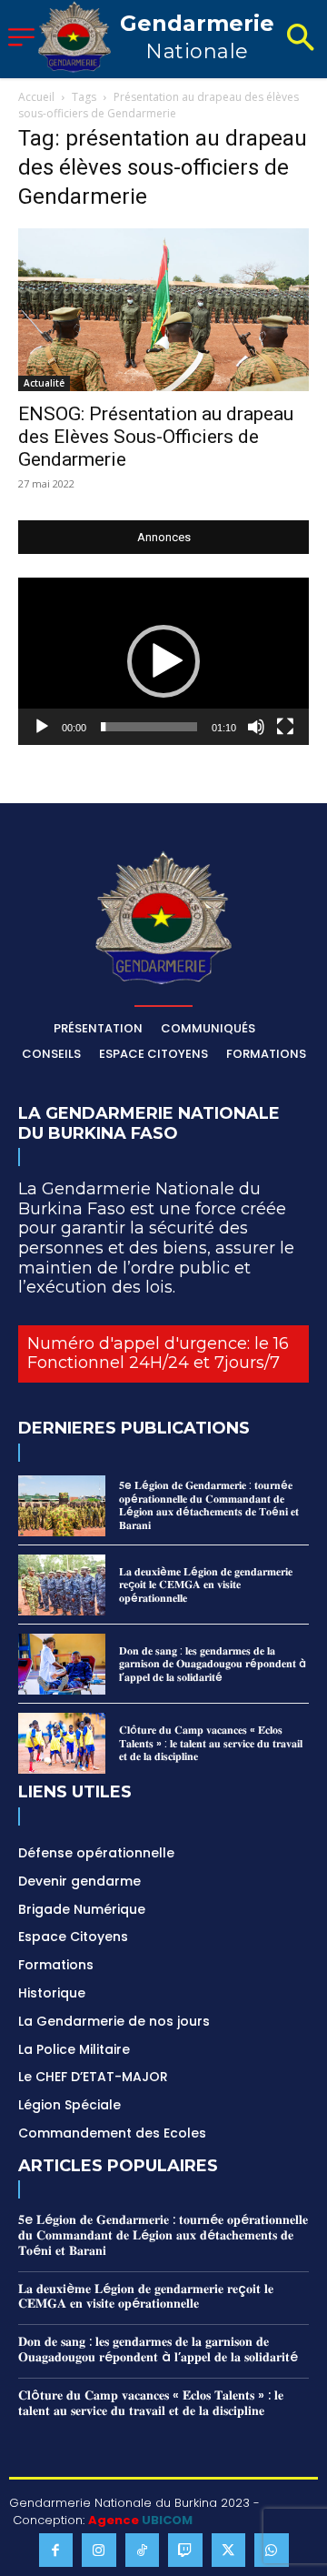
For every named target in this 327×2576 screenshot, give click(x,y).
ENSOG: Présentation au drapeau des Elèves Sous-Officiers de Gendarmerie (156, 437)
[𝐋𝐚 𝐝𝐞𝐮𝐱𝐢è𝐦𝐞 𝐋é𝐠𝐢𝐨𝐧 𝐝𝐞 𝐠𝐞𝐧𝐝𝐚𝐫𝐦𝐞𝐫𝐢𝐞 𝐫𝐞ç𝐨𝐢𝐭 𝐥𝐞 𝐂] (62, 1585)
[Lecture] (42, 727)
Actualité (44, 383)
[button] (300, 39)
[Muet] (256, 727)
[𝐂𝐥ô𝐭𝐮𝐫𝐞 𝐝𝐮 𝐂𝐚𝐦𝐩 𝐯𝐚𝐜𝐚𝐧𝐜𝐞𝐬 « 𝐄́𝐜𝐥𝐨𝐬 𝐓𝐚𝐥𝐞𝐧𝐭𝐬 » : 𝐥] (62, 1743)
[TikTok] (143, 2551)
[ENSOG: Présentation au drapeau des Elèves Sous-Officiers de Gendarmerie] (163, 310)
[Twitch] (185, 2551)
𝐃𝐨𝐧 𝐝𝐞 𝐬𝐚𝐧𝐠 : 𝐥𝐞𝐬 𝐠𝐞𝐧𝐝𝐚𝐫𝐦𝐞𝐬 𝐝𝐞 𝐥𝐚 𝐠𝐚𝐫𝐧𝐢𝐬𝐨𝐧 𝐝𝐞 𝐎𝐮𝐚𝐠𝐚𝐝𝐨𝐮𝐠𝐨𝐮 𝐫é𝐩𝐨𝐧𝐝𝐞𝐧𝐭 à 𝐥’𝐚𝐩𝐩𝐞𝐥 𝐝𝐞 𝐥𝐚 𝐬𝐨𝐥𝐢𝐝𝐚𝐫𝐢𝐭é (213, 1664)
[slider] (149, 727)
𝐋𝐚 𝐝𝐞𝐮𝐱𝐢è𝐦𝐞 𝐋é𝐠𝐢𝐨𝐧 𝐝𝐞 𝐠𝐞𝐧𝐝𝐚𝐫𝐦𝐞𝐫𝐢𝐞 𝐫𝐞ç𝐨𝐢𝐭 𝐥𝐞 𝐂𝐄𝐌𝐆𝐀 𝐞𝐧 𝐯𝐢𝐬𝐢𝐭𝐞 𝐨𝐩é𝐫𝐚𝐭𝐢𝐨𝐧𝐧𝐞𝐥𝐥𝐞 (206, 1585)
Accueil (36, 97)
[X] (229, 2551)
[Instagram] (99, 2551)
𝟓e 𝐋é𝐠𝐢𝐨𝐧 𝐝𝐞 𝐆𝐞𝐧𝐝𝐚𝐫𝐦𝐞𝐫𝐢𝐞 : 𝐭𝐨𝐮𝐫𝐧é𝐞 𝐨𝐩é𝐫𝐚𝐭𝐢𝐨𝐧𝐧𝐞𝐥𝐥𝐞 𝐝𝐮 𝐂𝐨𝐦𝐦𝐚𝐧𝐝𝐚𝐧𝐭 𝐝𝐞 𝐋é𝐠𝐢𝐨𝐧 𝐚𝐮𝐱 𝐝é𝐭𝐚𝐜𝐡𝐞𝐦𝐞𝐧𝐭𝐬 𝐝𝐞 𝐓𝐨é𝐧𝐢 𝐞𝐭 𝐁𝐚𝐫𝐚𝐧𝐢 (209, 1504)
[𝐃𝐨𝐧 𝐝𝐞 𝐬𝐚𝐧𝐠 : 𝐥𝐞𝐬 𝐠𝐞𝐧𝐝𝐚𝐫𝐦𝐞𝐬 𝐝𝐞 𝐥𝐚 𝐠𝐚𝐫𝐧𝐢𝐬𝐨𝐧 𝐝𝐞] (62, 1664)
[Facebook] (56, 2551)
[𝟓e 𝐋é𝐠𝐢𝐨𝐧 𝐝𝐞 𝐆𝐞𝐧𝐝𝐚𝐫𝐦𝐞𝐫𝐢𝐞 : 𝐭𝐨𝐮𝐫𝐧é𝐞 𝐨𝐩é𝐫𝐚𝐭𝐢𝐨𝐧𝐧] (62, 1506)
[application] (163, 661)
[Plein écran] (285, 727)
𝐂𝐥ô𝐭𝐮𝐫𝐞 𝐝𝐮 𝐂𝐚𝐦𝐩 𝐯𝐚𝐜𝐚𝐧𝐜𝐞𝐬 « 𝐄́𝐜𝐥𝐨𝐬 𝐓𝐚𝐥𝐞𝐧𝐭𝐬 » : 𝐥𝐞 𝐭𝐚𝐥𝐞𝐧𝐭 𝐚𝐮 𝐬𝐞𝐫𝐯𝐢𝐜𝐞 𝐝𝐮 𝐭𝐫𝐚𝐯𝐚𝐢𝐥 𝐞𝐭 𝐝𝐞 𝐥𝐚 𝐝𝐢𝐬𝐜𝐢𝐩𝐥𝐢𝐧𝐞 (211, 1743)
